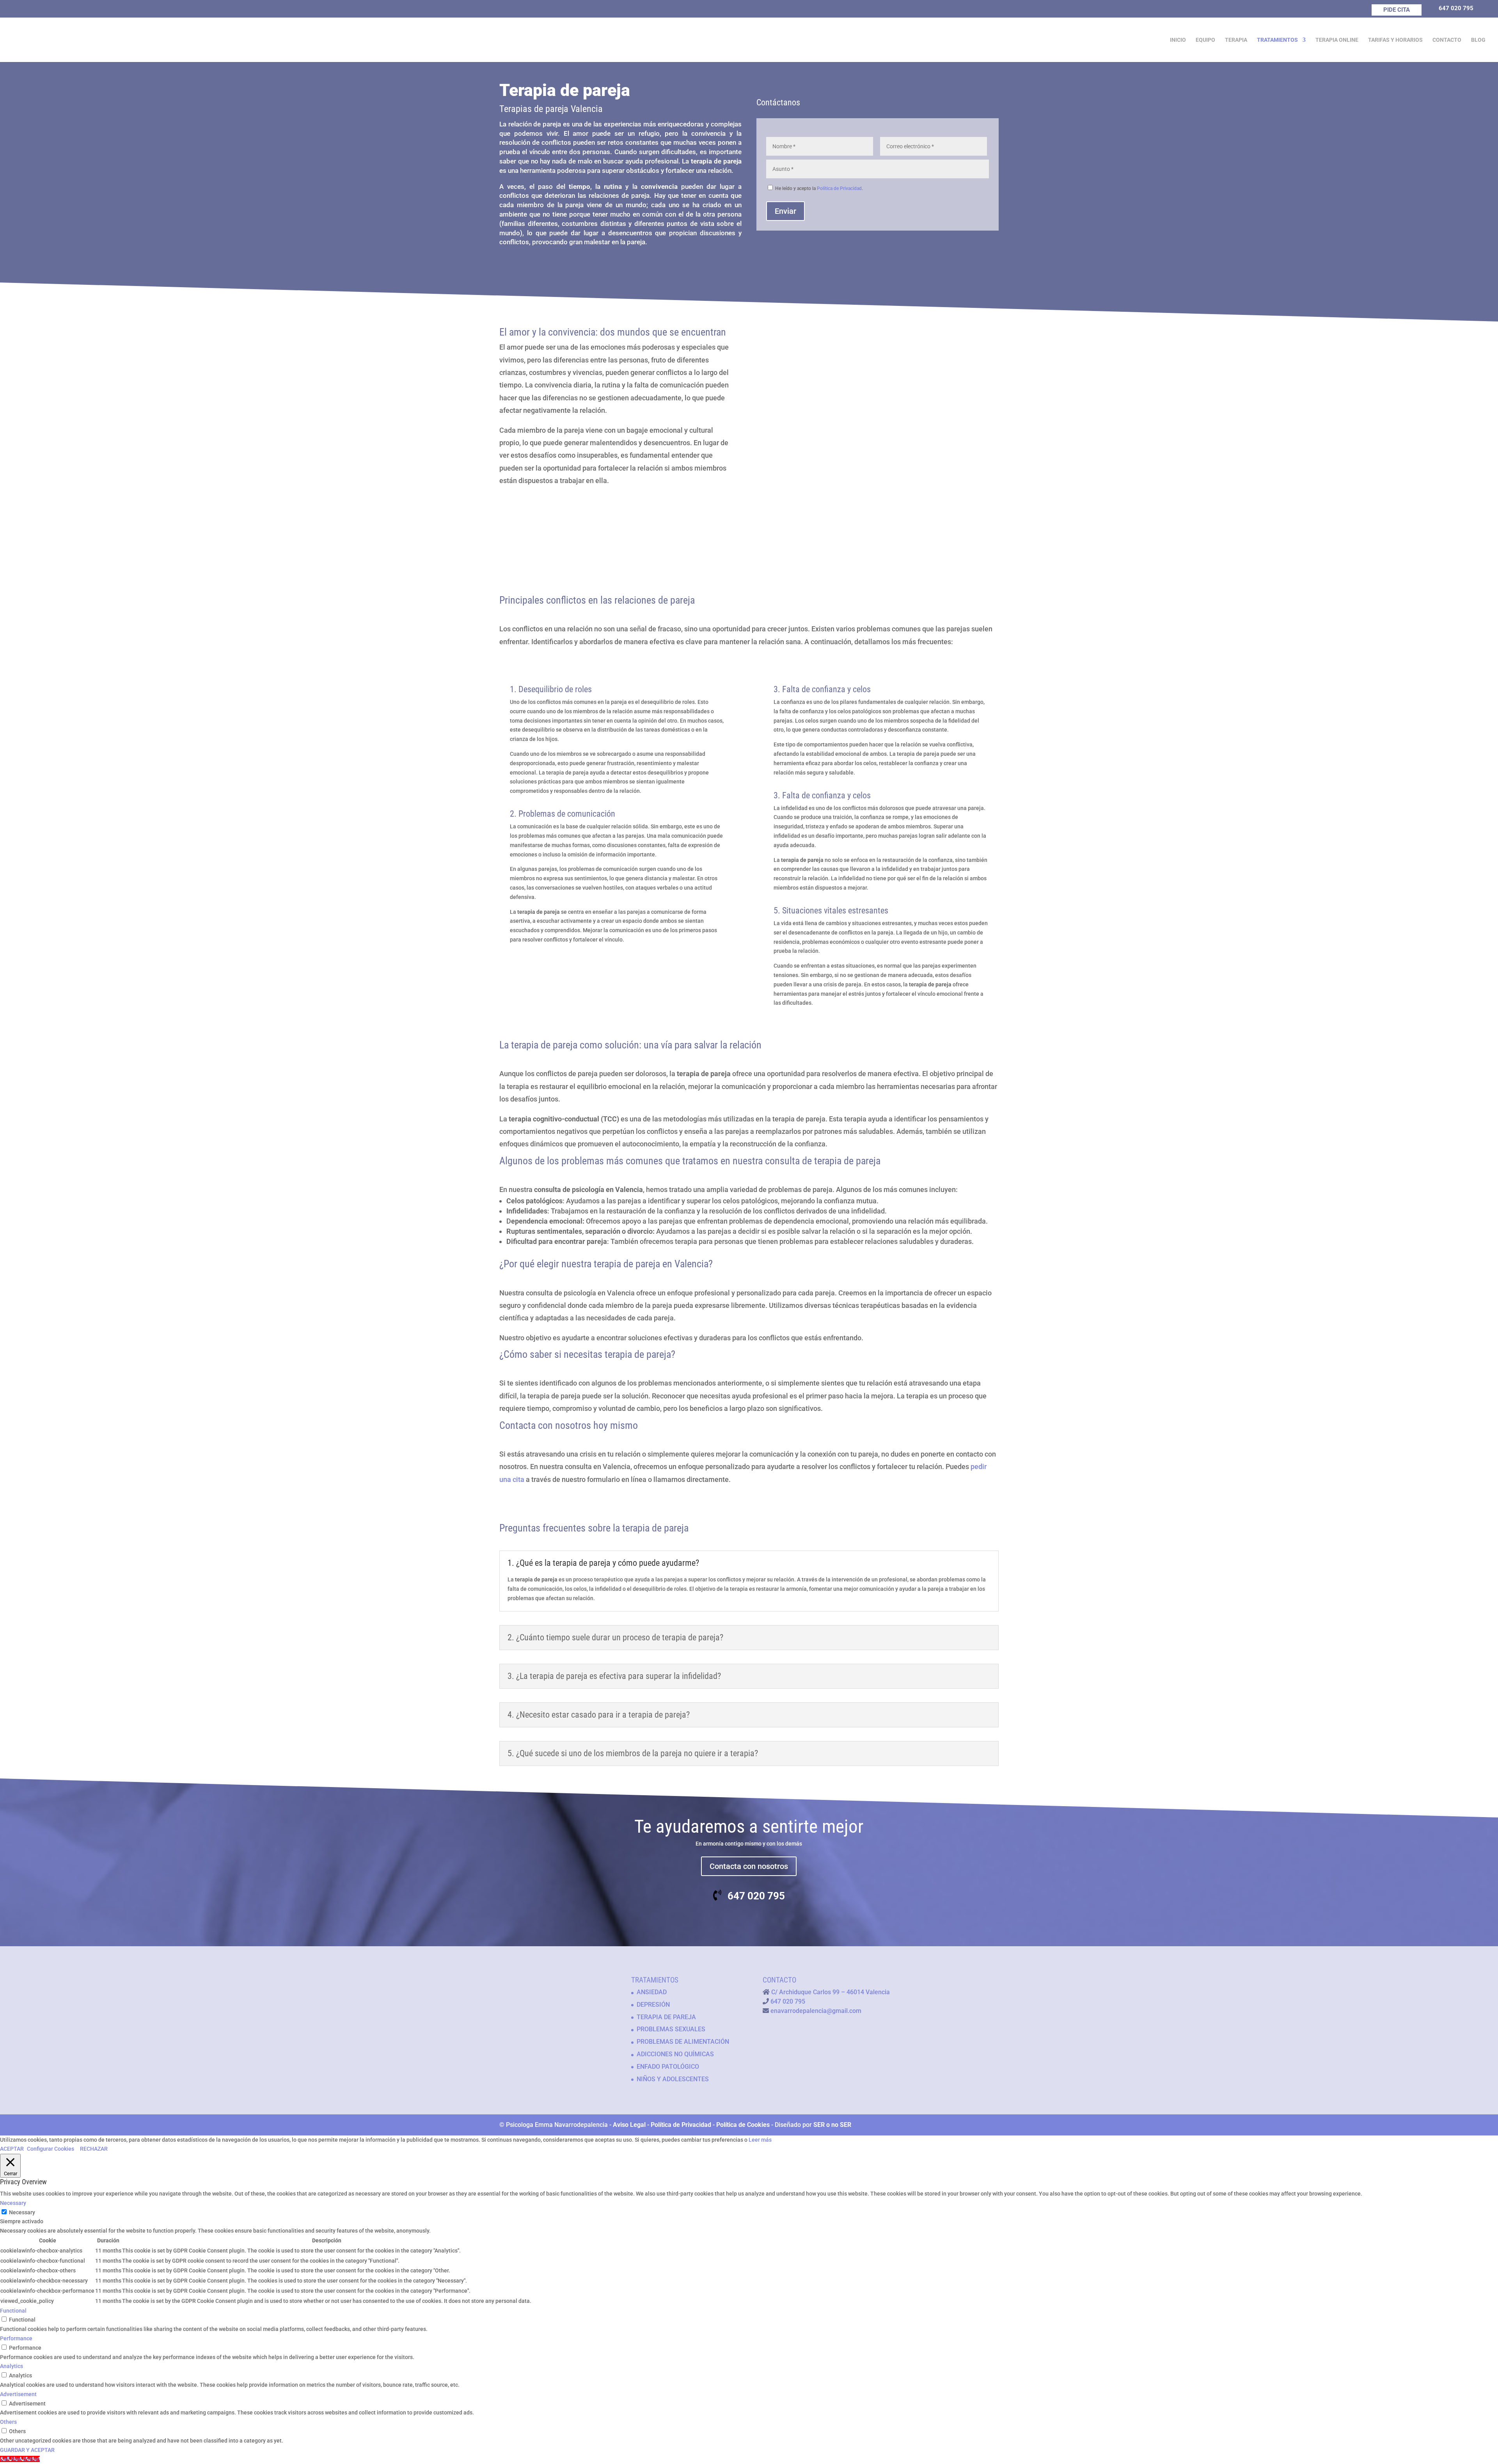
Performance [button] (16, 2338)
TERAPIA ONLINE (1337, 40)
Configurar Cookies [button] (51, 2149)
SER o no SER (832, 2125)
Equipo (1205, 40)
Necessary (22, 2212)
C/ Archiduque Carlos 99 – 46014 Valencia (831, 1992)
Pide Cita (1397, 10)
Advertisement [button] (18, 2394)
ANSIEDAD (652, 1992)
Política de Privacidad (839, 188)
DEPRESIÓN (653, 2005)
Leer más (760, 2140)
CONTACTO (1447, 40)
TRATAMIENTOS (1277, 40)
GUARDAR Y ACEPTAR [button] (27, 2450)
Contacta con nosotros (749, 1866)
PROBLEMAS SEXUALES (671, 2029)
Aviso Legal (629, 2125)
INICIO (1178, 40)
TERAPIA (1236, 40)
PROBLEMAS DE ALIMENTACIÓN (683, 2042)
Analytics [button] (12, 2366)
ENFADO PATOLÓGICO (668, 2067)
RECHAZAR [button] (94, 2149)
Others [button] (8, 2422)
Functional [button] (13, 2311)
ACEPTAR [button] (12, 2149)
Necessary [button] (13, 2203)
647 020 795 (1456, 8)
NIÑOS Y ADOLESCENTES (673, 2079)
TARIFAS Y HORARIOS (1395, 40)
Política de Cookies (743, 2125)
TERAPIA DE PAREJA (666, 2017)
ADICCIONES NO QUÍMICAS (675, 2054)
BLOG (1478, 40)
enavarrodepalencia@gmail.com (816, 2011)
